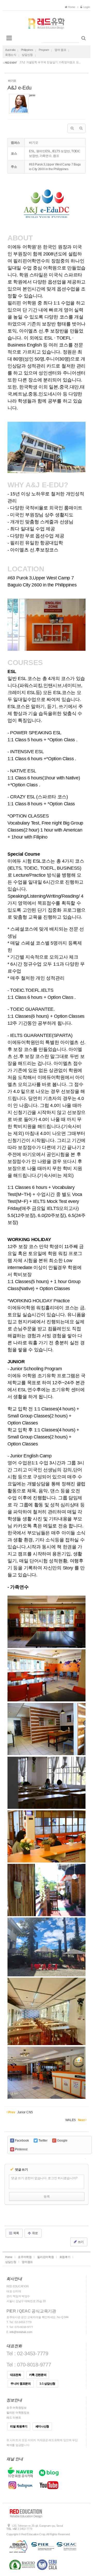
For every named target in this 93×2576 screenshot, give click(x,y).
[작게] (81, 128)
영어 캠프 (60, 50)
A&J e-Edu (19, 88)
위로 (35, 2233)
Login (86, 7)
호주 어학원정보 (17, 2408)
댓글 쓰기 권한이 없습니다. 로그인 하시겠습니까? (44, 2178)
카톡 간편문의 (38, 2375)
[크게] (72, 128)
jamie (32, 95)
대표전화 (16, 2375)
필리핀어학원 (45, 2257)
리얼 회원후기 (19, 2426)
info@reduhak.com (21, 2332)
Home (72, 7)
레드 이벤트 (14, 2418)
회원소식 (11, 55)
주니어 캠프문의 (21, 2384)
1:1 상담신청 (47, 2384)
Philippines (27, 50)
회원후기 (65, 2257)
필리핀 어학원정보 (18, 2413)
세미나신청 (42, 2426)
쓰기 (80, 2242)
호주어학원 (25, 2257)
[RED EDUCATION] (47, 22)
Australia (10, 50)
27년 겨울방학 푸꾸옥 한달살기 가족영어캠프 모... (50, 62)
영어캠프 (27, 2262)
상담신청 (27, 55)
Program (44, 50)
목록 (16, 2233)
